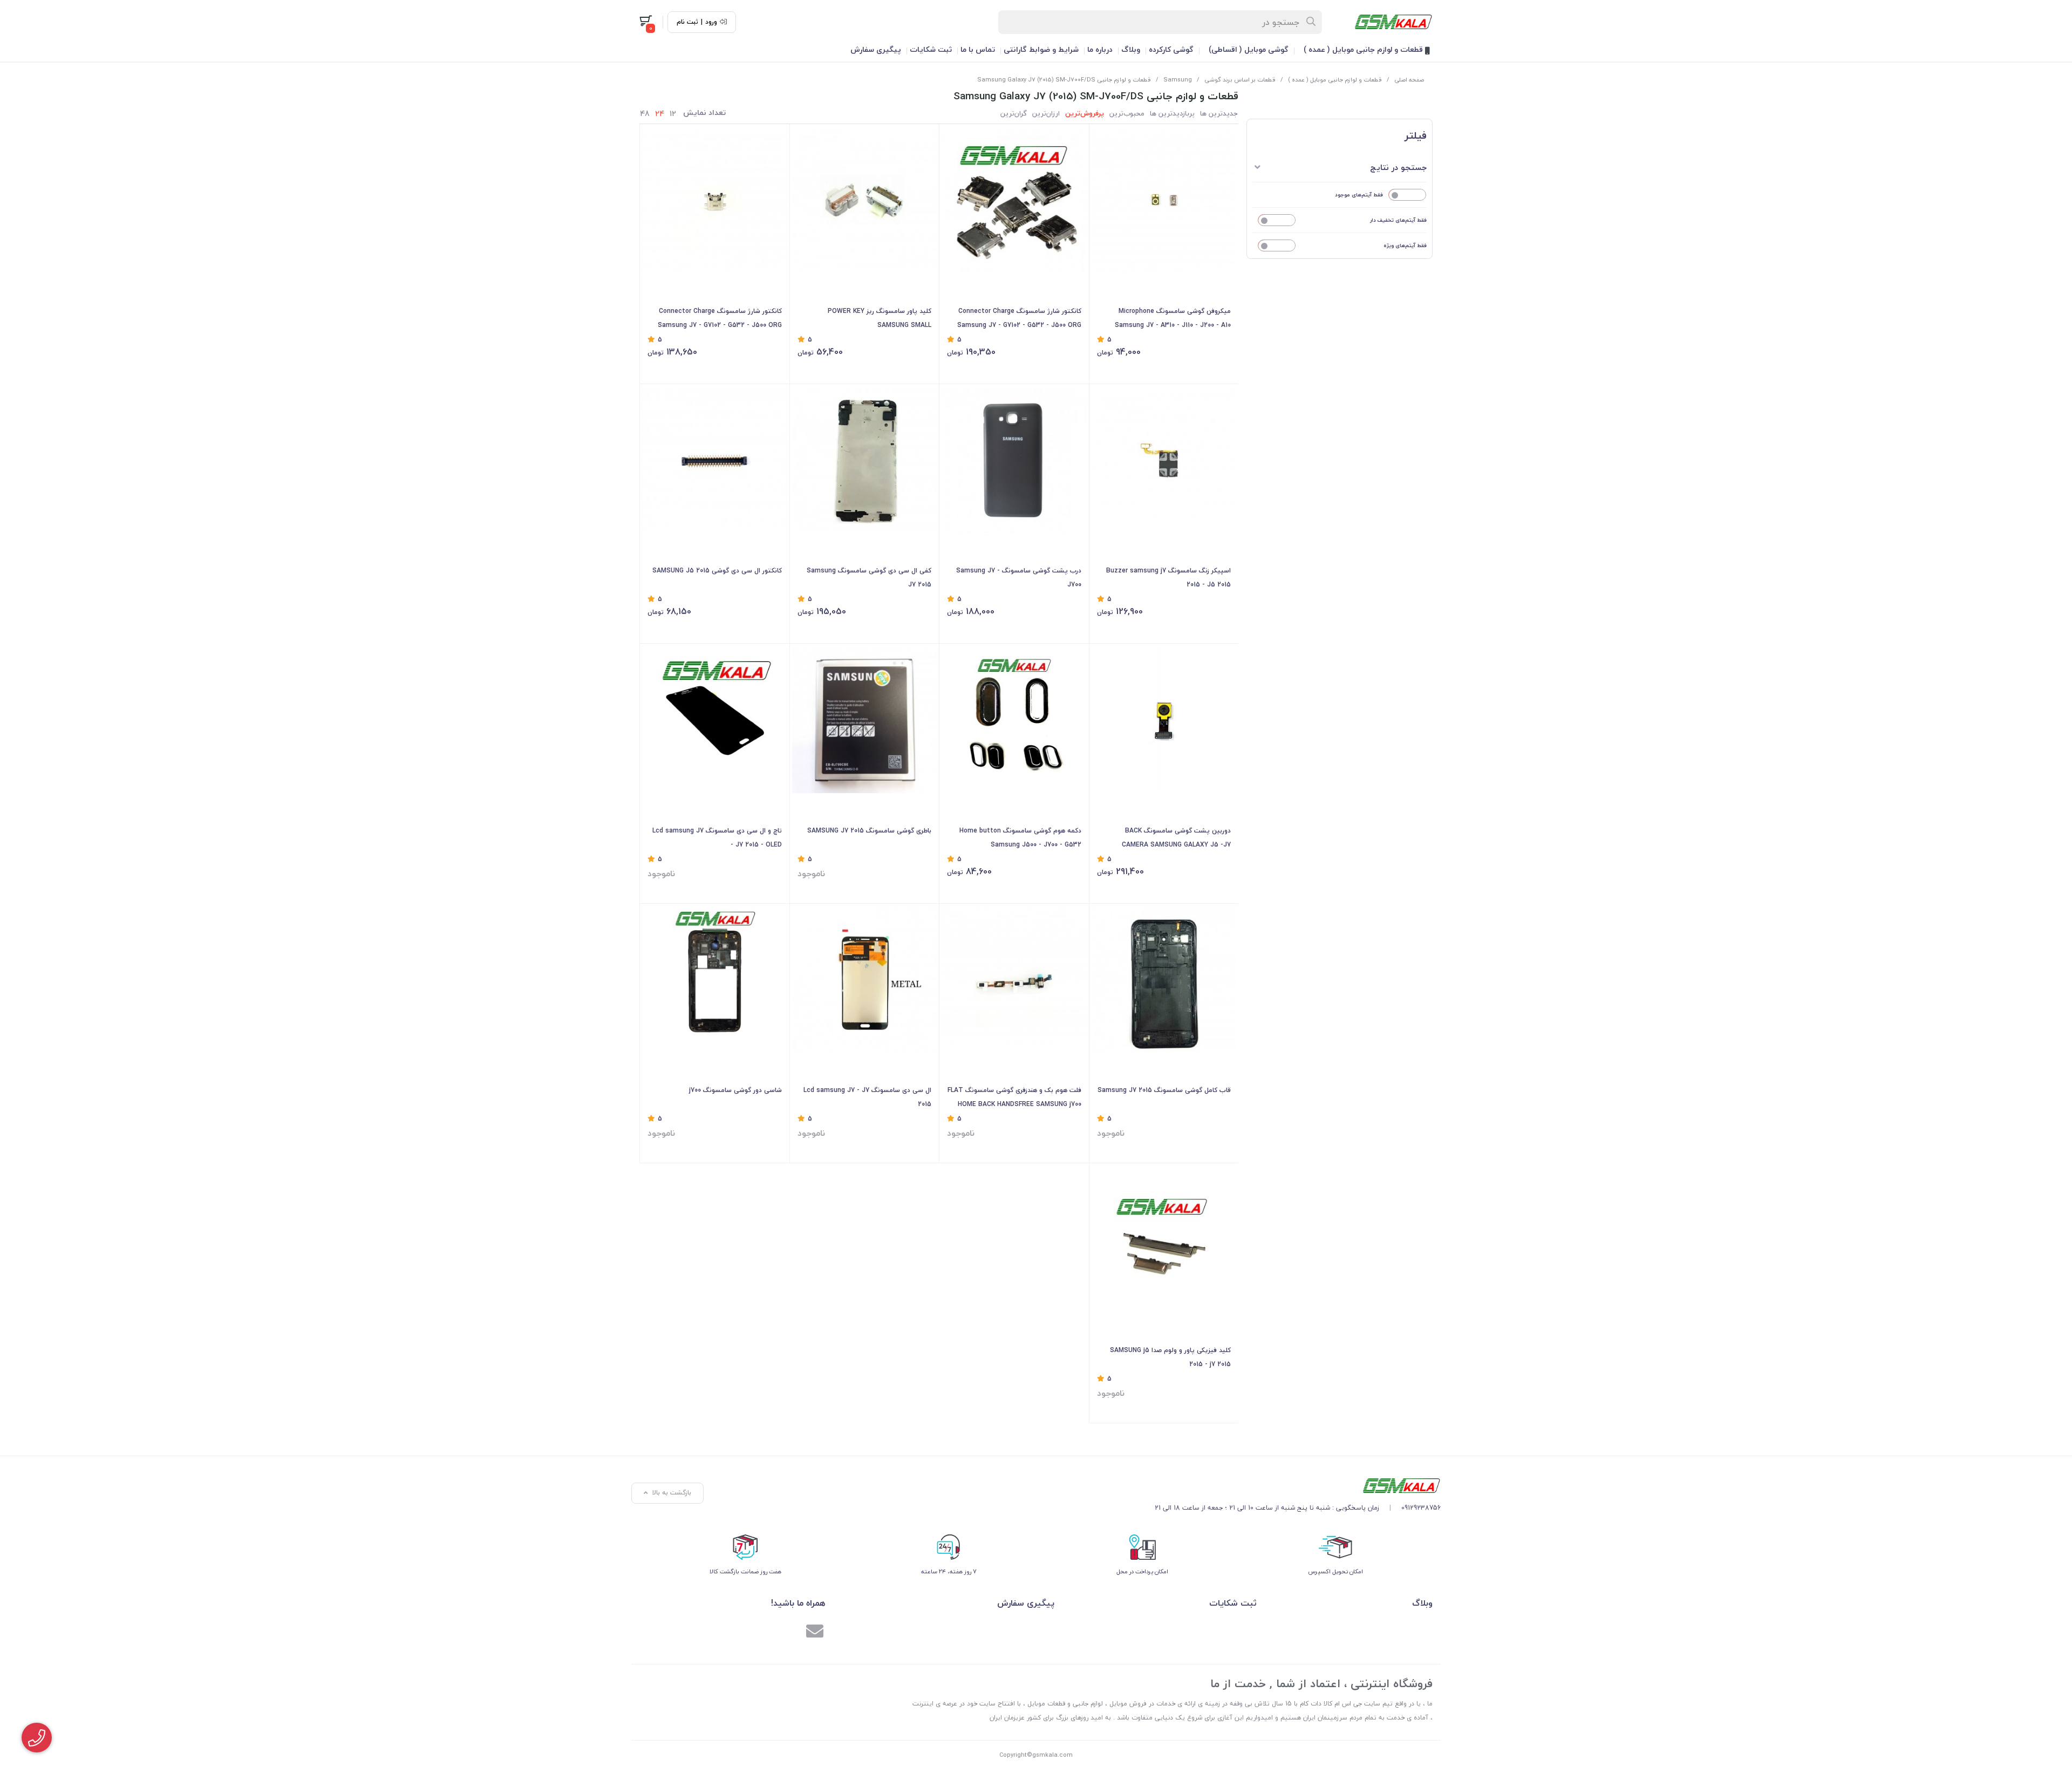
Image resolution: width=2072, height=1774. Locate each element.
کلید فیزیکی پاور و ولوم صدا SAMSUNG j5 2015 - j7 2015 (1170, 1357)
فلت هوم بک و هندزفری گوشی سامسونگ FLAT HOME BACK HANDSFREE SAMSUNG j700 (1014, 1097)
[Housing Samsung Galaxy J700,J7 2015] (1164, 981)
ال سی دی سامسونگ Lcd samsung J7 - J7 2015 (867, 1097)
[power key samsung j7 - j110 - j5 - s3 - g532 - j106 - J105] (865, 201)
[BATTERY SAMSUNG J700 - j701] (865, 721)
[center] (1311, 22)
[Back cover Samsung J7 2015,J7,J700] (1014, 461)
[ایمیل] (815, 1633)
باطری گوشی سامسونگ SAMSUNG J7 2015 (869, 831)
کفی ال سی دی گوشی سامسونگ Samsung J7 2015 (869, 578)
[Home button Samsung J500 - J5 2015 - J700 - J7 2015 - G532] (1014, 721)
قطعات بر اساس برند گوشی (1240, 80)
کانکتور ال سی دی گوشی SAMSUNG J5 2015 (717, 571)
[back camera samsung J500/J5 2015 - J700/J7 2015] (1164, 721)
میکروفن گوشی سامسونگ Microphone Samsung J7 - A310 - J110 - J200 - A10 (1173, 318)
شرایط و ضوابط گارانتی (1041, 49)
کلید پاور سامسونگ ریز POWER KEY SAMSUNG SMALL (880, 318)
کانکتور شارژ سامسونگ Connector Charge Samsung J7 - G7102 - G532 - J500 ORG (1019, 318)
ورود (711, 22)
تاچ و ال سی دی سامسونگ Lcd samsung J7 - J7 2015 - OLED (717, 838)
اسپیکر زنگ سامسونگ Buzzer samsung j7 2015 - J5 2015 (1168, 578)
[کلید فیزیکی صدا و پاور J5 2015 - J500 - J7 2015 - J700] (1164, 1240)
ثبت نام (687, 22)
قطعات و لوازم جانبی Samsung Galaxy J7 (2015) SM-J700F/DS (1064, 80)
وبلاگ (1131, 49)
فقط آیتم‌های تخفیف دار (1398, 220)
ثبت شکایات (931, 49)
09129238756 (1421, 1508)
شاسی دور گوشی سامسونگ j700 (735, 1090)
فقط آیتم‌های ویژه (1405, 245)
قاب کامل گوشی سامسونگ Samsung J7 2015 (1164, 1090)
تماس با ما (978, 49)
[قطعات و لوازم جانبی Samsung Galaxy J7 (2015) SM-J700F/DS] (1298, 1486)
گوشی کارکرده (1171, 49)
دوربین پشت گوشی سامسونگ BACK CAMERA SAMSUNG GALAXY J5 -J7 (1176, 838)
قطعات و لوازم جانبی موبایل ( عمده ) (1364, 49)
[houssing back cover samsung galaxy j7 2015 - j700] (715, 981)
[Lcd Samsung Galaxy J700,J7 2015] (715, 721)
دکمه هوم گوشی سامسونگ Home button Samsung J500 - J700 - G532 (1020, 838)
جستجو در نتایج (1398, 167)
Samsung (1178, 80)
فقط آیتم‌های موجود (1359, 195)
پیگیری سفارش (876, 49)
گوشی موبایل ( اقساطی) (1249, 49)
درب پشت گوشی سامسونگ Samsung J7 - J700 (1019, 578)
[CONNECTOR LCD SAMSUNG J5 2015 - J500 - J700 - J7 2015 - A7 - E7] (715, 461)
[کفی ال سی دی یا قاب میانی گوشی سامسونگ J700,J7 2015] (865, 461)
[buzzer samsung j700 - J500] (1164, 461)
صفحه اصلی (1409, 80)
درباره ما (1100, 49)
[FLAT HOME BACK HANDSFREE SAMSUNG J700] (1014, 981)
